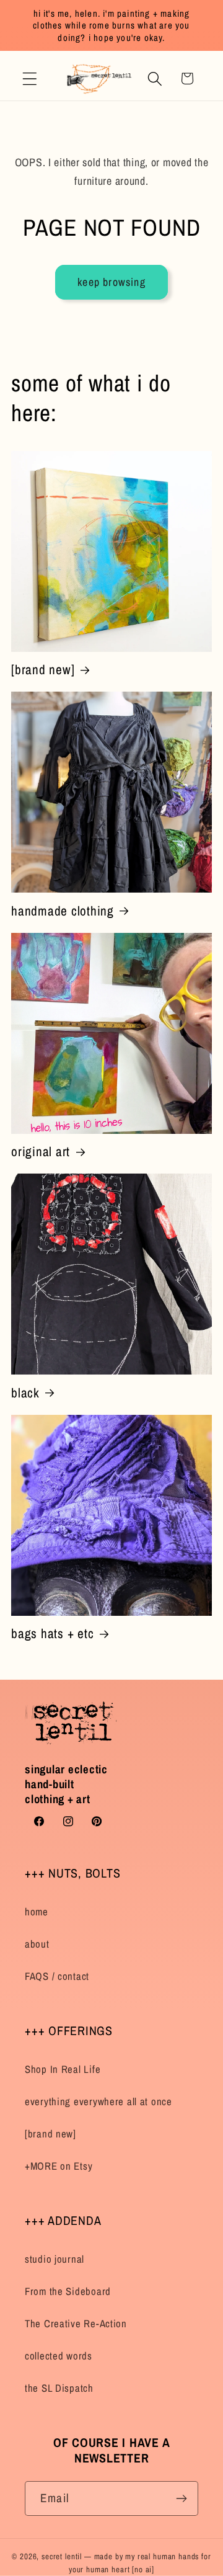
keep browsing (111, 282)
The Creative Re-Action (76, 2324)
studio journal (55, 2259)
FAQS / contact (57, 1976)
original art (41, 1152)
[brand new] (43, 670)
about (37, 1944)
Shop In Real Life (63, 2069)
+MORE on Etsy (59, 2166)
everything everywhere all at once (98, 2101)
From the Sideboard (68, 2291)
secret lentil (62, 2556)
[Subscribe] (181, 2498)
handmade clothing (63, 911)
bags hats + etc (52, 1633)
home (37, 1912)
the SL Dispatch (59, 2388)
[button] (30, 78)
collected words (59, 2356)
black (25, 1393)
